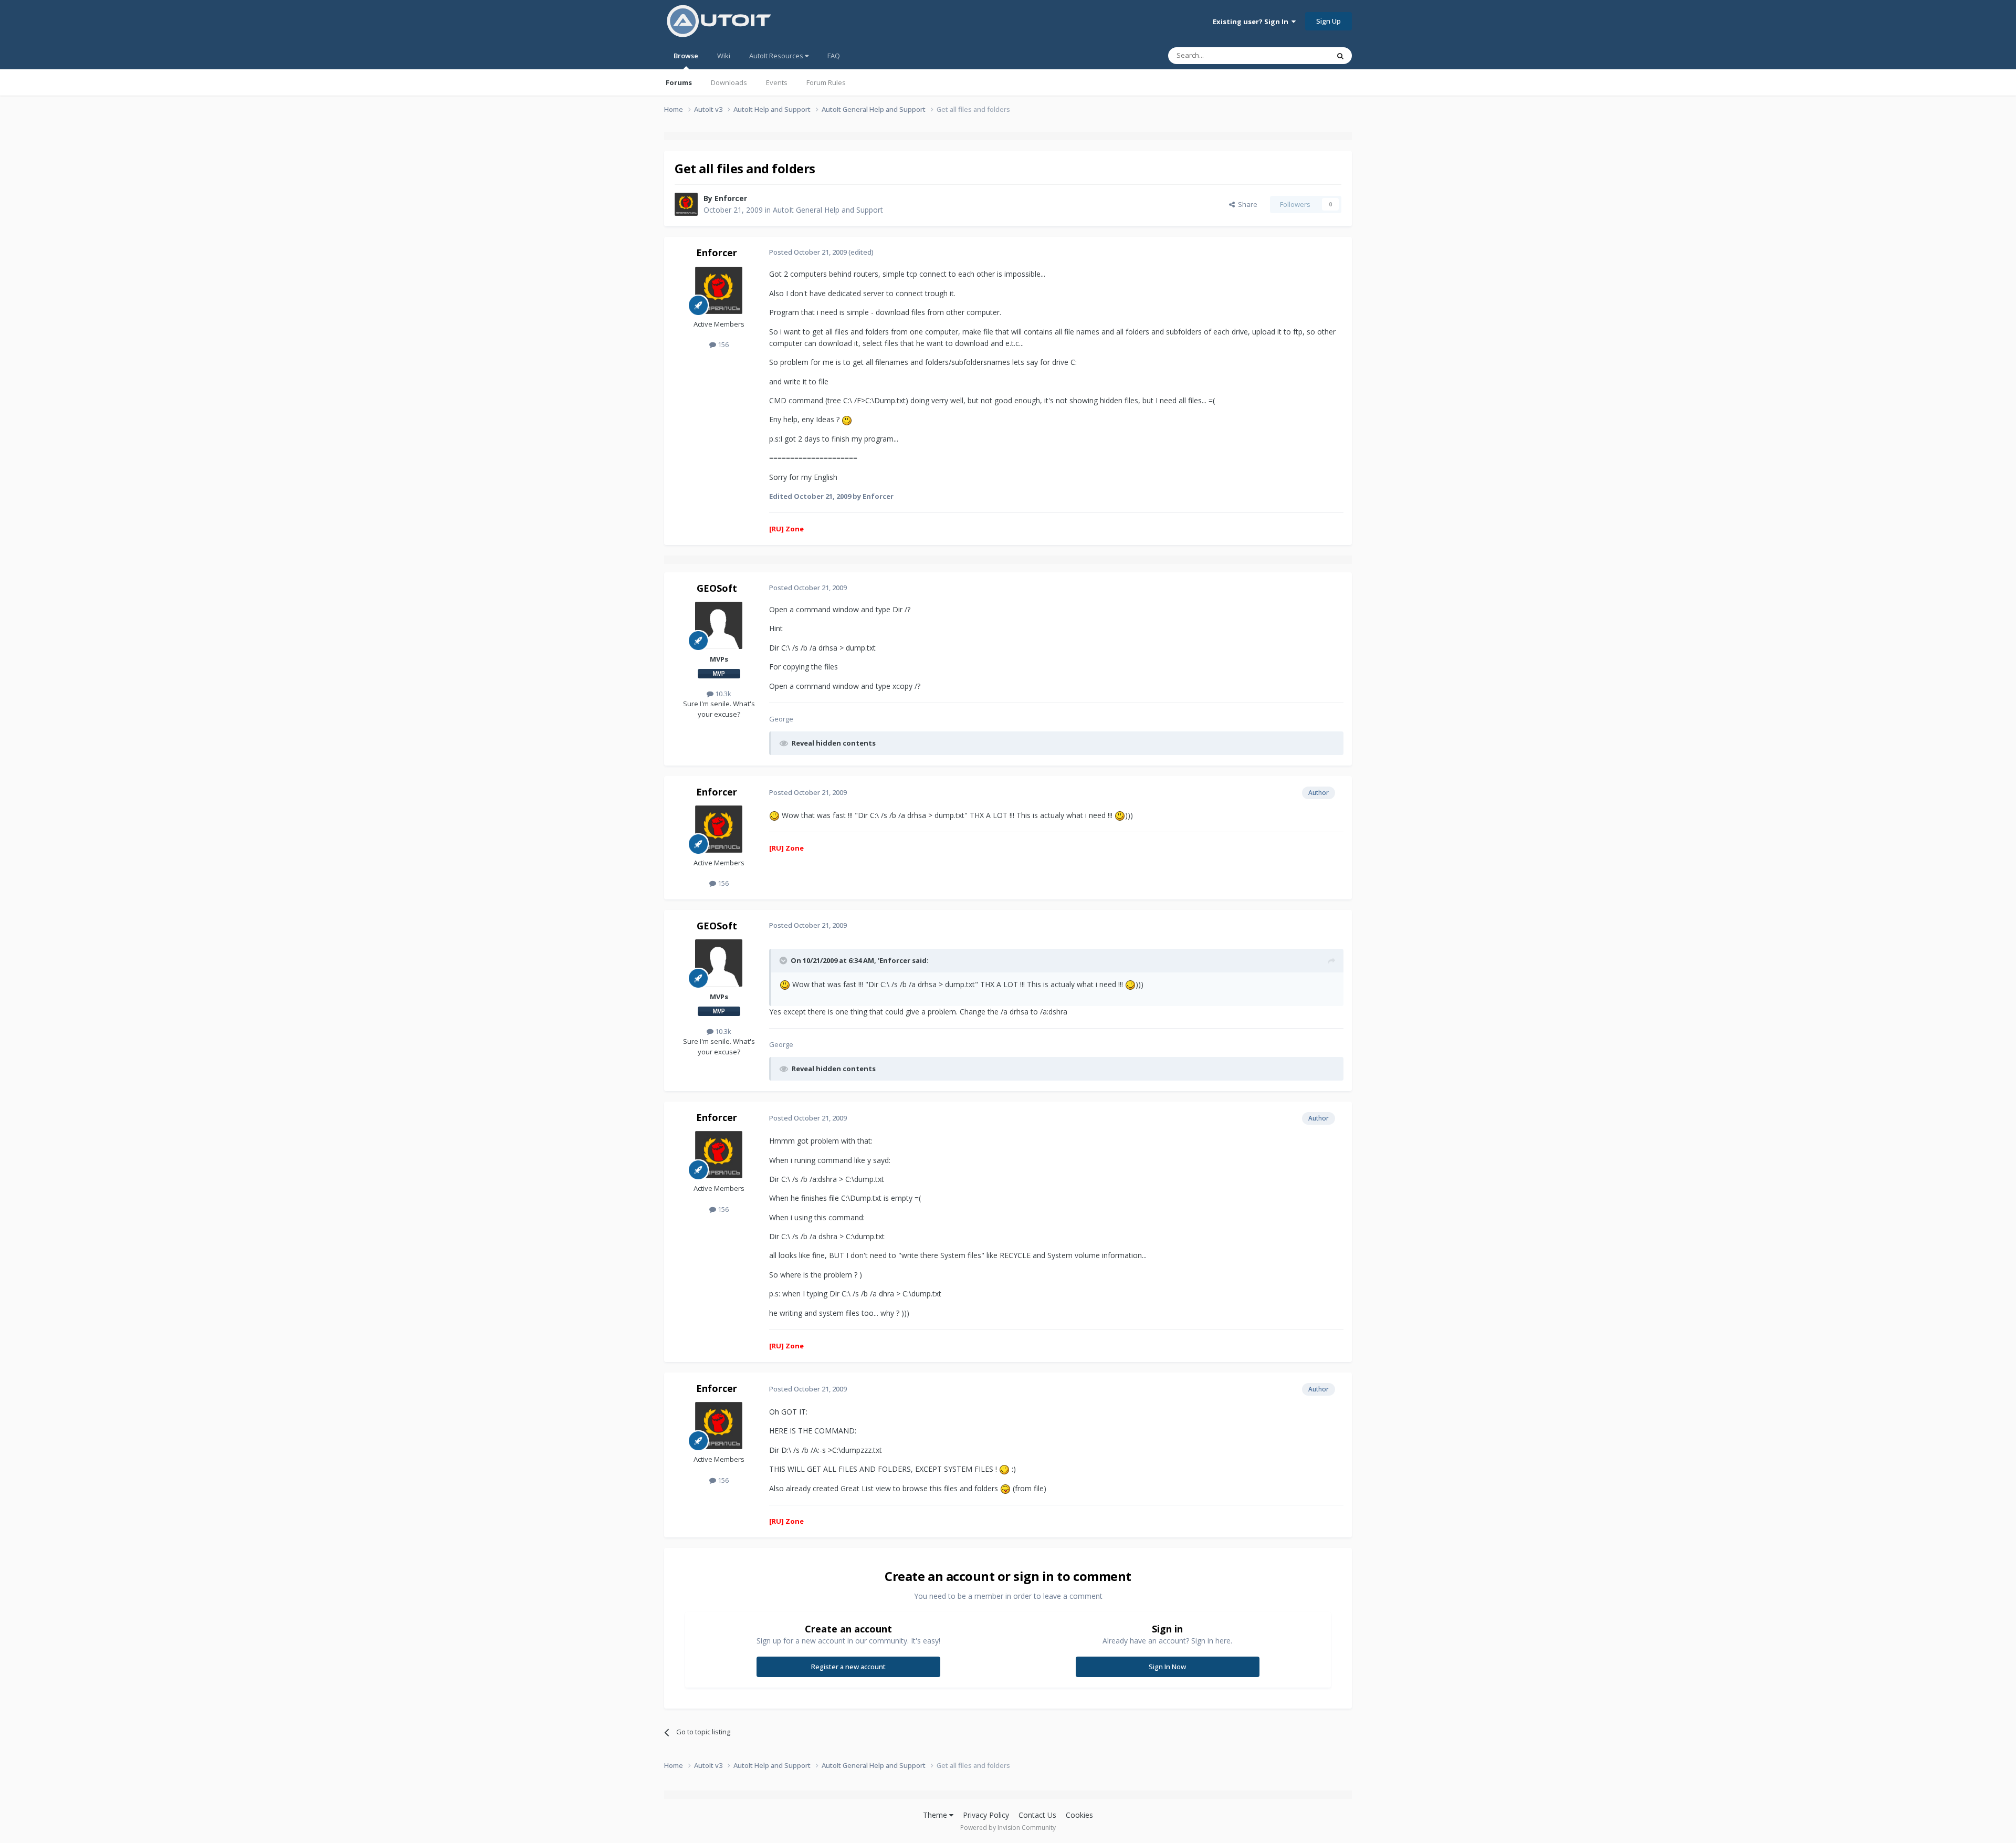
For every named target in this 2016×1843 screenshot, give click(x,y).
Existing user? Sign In (1252, 22)
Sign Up (1329, 21)
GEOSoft (717, 588)
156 (722, 344)
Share (1246, 204)
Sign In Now (1167, 1667)
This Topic (1299, 55)
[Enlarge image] (847, 419)
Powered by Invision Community (1008, 1828)
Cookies (1079, 1815)
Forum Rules (826, 82)
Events (777, 82)
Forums (679, 82)
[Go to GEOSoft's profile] (719, 625)
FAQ (834, 56)
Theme (936, 1815)
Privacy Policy (986, 1815)
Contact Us (1037, 1815)
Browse (686, 56)
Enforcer (731, 198)
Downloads (729, 82)
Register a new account (848, 1667)
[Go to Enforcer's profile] (686, 204)
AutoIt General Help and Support (828, 210)
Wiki (724, 56)
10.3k (722, 694)
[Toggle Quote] (784, 960)
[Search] (1340, 56)
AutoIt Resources (777, 56)
